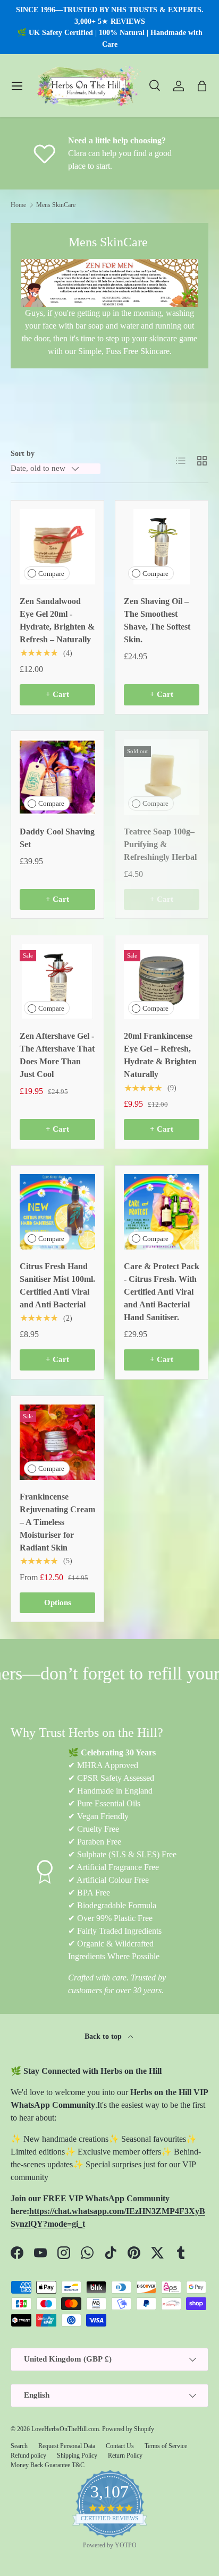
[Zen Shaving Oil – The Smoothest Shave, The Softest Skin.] (162, 547)
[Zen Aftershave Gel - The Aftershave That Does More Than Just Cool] (57, 981)
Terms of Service (166, 2446)
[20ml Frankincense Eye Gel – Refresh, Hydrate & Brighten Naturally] (162, 981)
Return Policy (125, 2456)
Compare (51, 574)
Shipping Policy (77, 2456)
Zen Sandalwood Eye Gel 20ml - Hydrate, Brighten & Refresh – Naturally (57, 620)
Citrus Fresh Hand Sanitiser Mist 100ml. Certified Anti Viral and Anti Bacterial (57, 1285)
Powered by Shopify (128, 2429)
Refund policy (28, 2456)
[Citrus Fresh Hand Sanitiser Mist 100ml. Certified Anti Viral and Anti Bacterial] (57, 1212)
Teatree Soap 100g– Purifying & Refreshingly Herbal (160, 844)
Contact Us (120, 2446)
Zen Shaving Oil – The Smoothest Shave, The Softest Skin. (157, 620)
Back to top (104, 2036)
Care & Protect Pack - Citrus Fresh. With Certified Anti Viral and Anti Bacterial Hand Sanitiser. (162, 1292)
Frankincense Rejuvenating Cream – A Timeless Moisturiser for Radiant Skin (57, 1522)
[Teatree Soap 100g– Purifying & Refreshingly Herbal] (162, 777)
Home (18, 205)
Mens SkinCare (56, 205)
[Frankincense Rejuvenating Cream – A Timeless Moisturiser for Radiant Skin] (57, 1442)
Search (19, 2446)
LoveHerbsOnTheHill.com (65, 2429)
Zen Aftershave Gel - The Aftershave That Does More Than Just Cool (57, 1055)
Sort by (23, 453)
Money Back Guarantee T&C (48, 2465)
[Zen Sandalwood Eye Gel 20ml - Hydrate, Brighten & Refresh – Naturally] (57, 547)
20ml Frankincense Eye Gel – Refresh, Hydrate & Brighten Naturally (160, 1055)
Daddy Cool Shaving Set (57, 838)
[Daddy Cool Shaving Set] (57, 777)
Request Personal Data (67, 2446)
